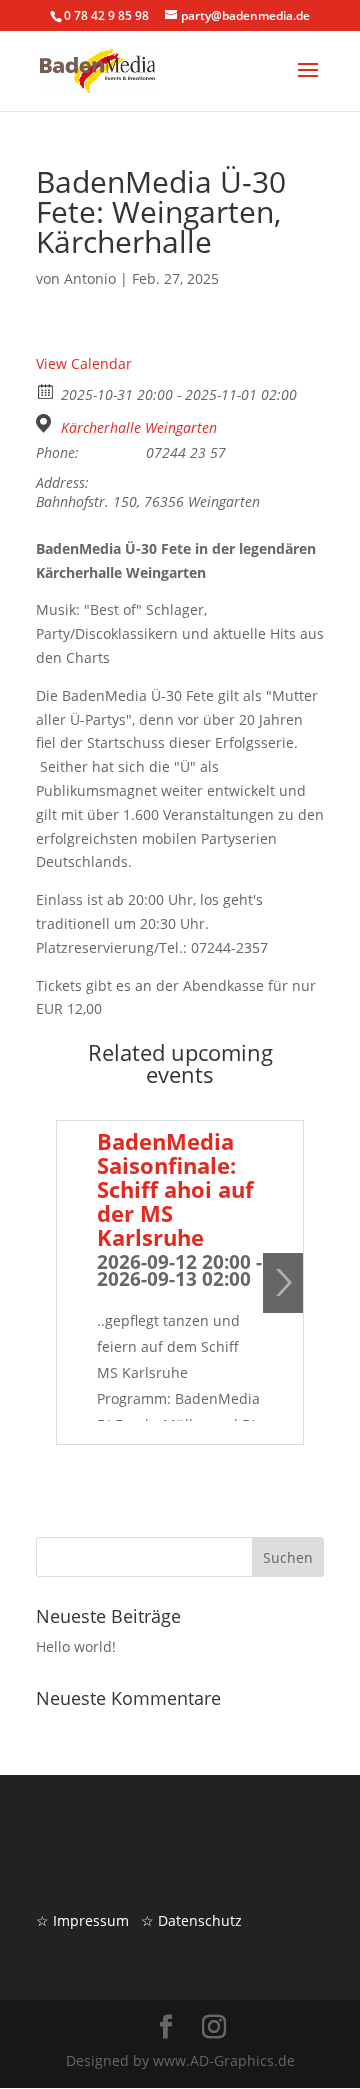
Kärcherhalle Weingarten (139, 428)
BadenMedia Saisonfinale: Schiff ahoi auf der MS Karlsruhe (175, 1189)
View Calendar (84, 363)
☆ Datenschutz (191, 1920)
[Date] (46, 390)
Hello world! (76, 1646)
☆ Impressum (82, 1920)
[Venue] (46, 423)
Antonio (90, 278)
